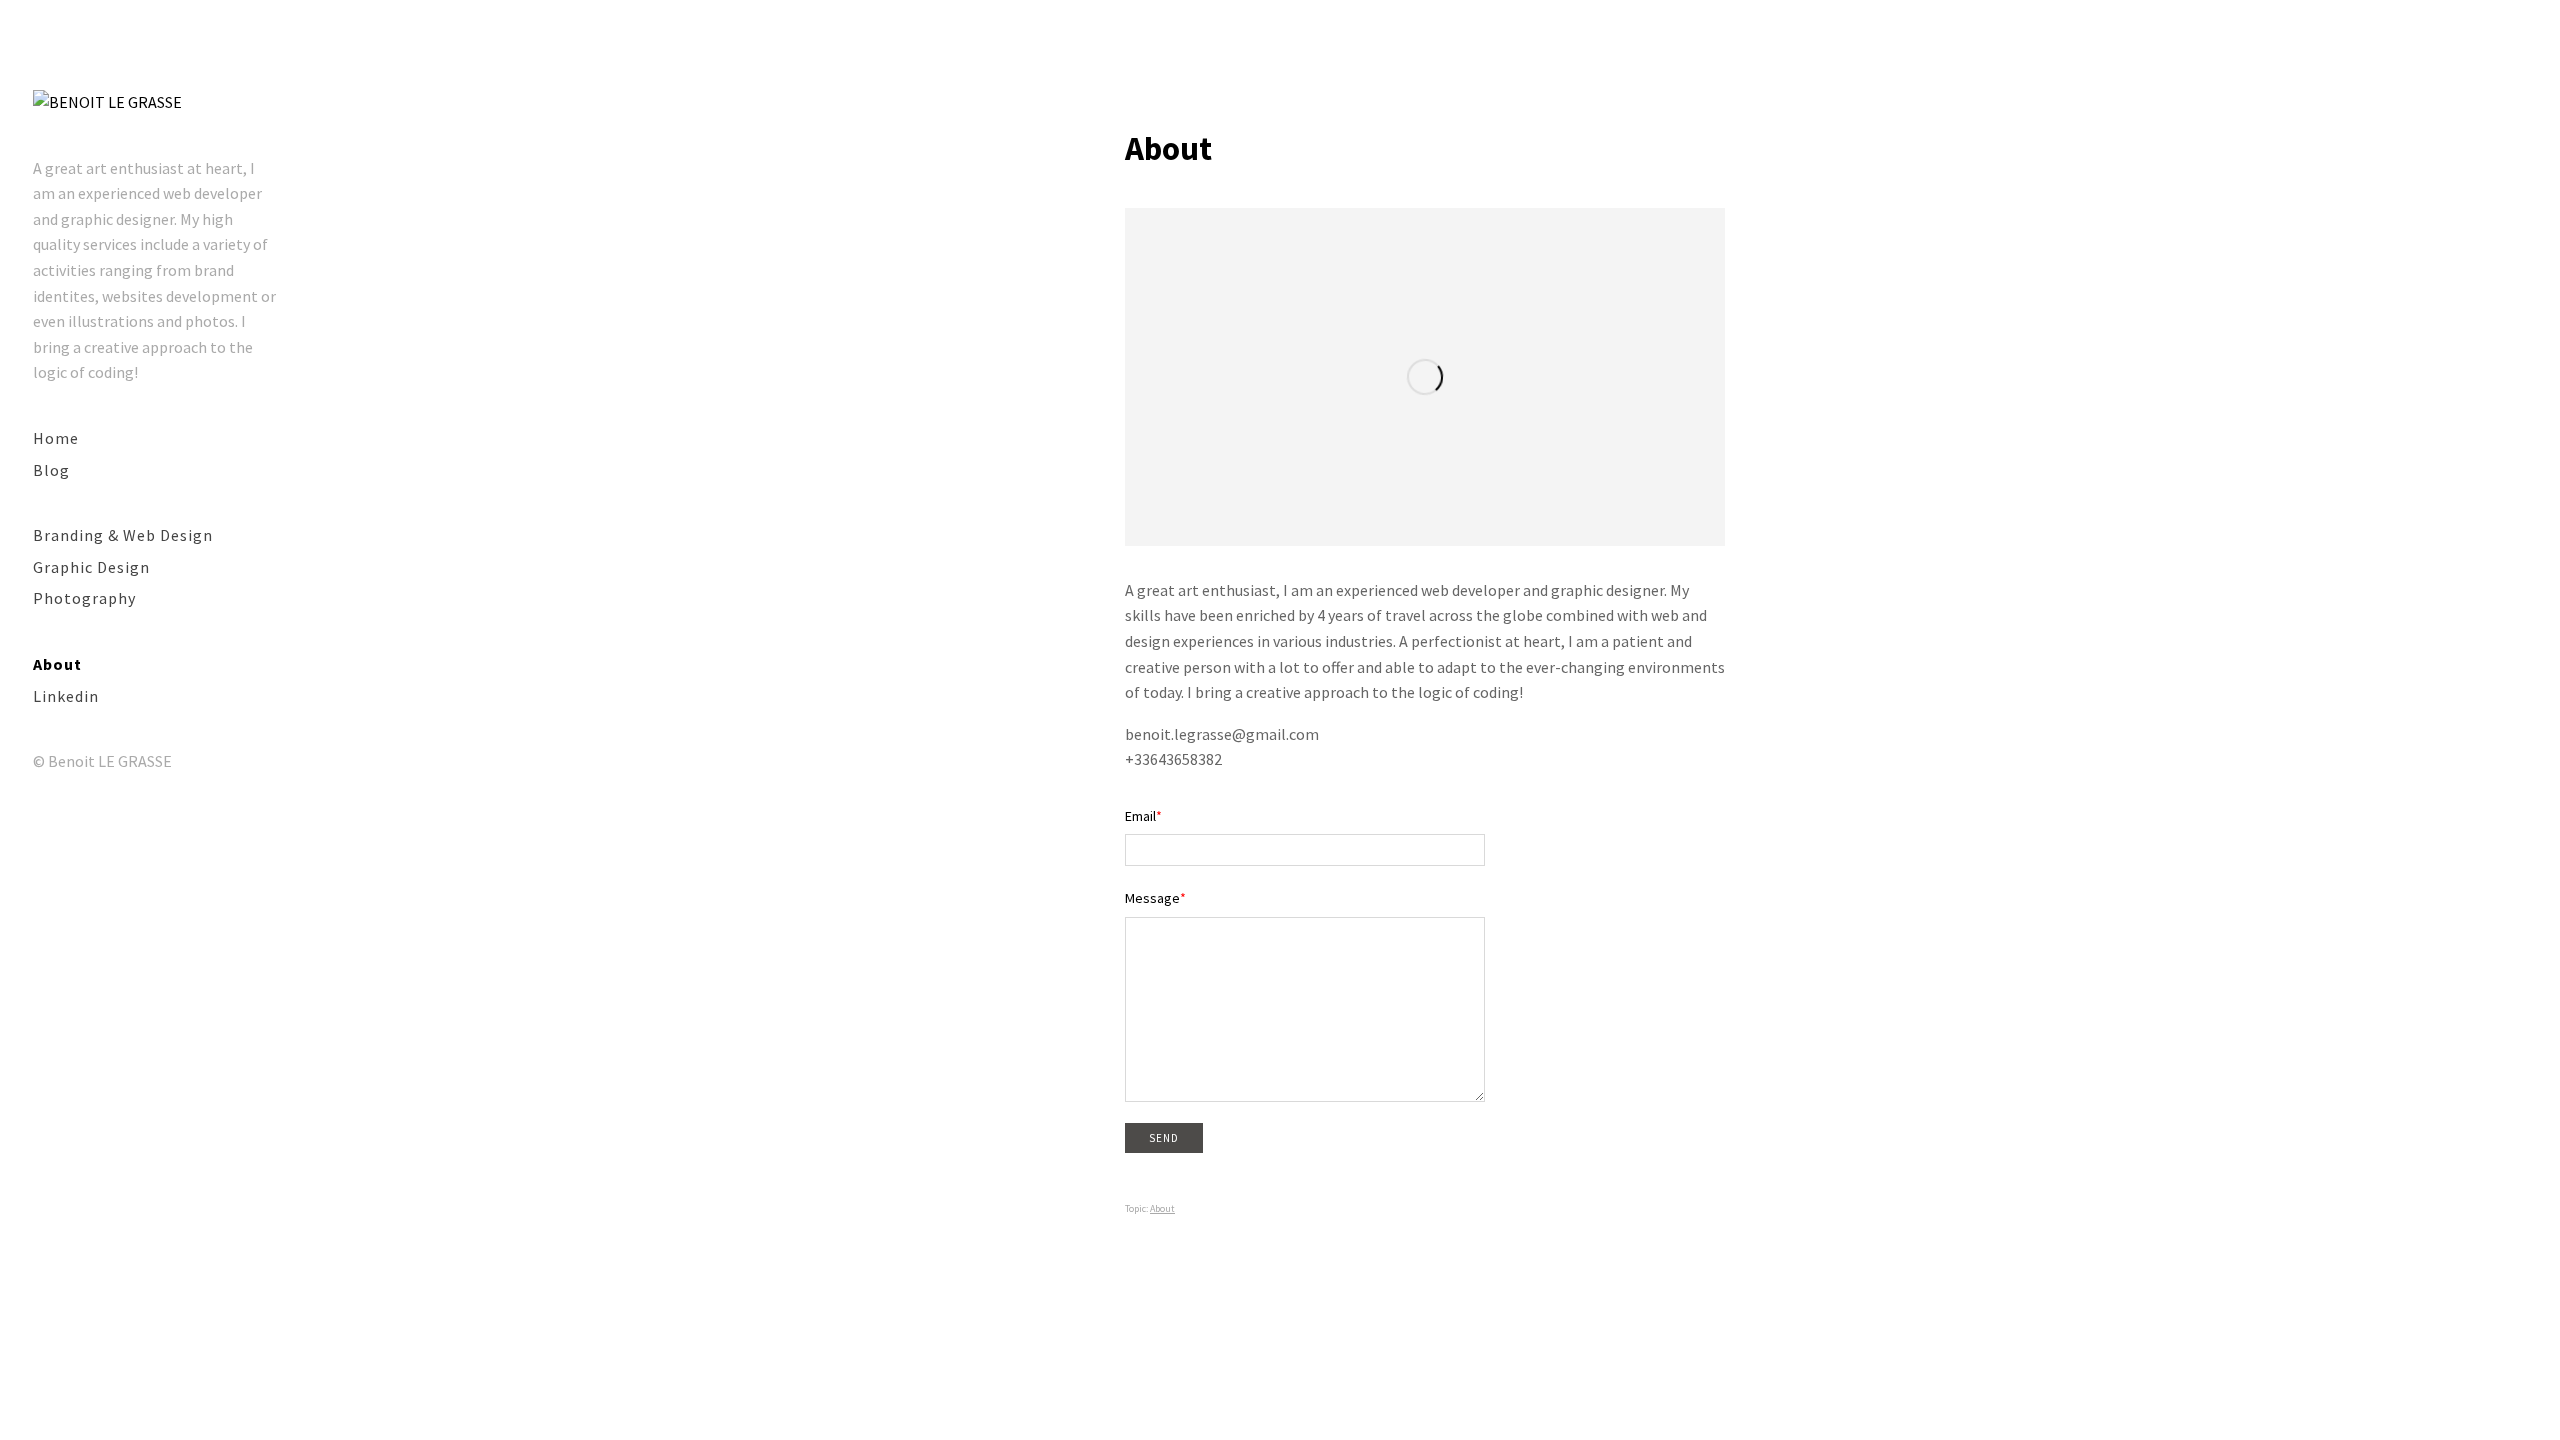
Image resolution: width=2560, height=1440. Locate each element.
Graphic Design (91, 567)
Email (1140, 816)
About (57, 664)
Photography (84, 598)
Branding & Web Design (123, 535)
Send (1164, 1138)
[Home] (107, 103)
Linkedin (66, 696)
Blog (51, 470)
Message (1152, 898)
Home (56, 438)
